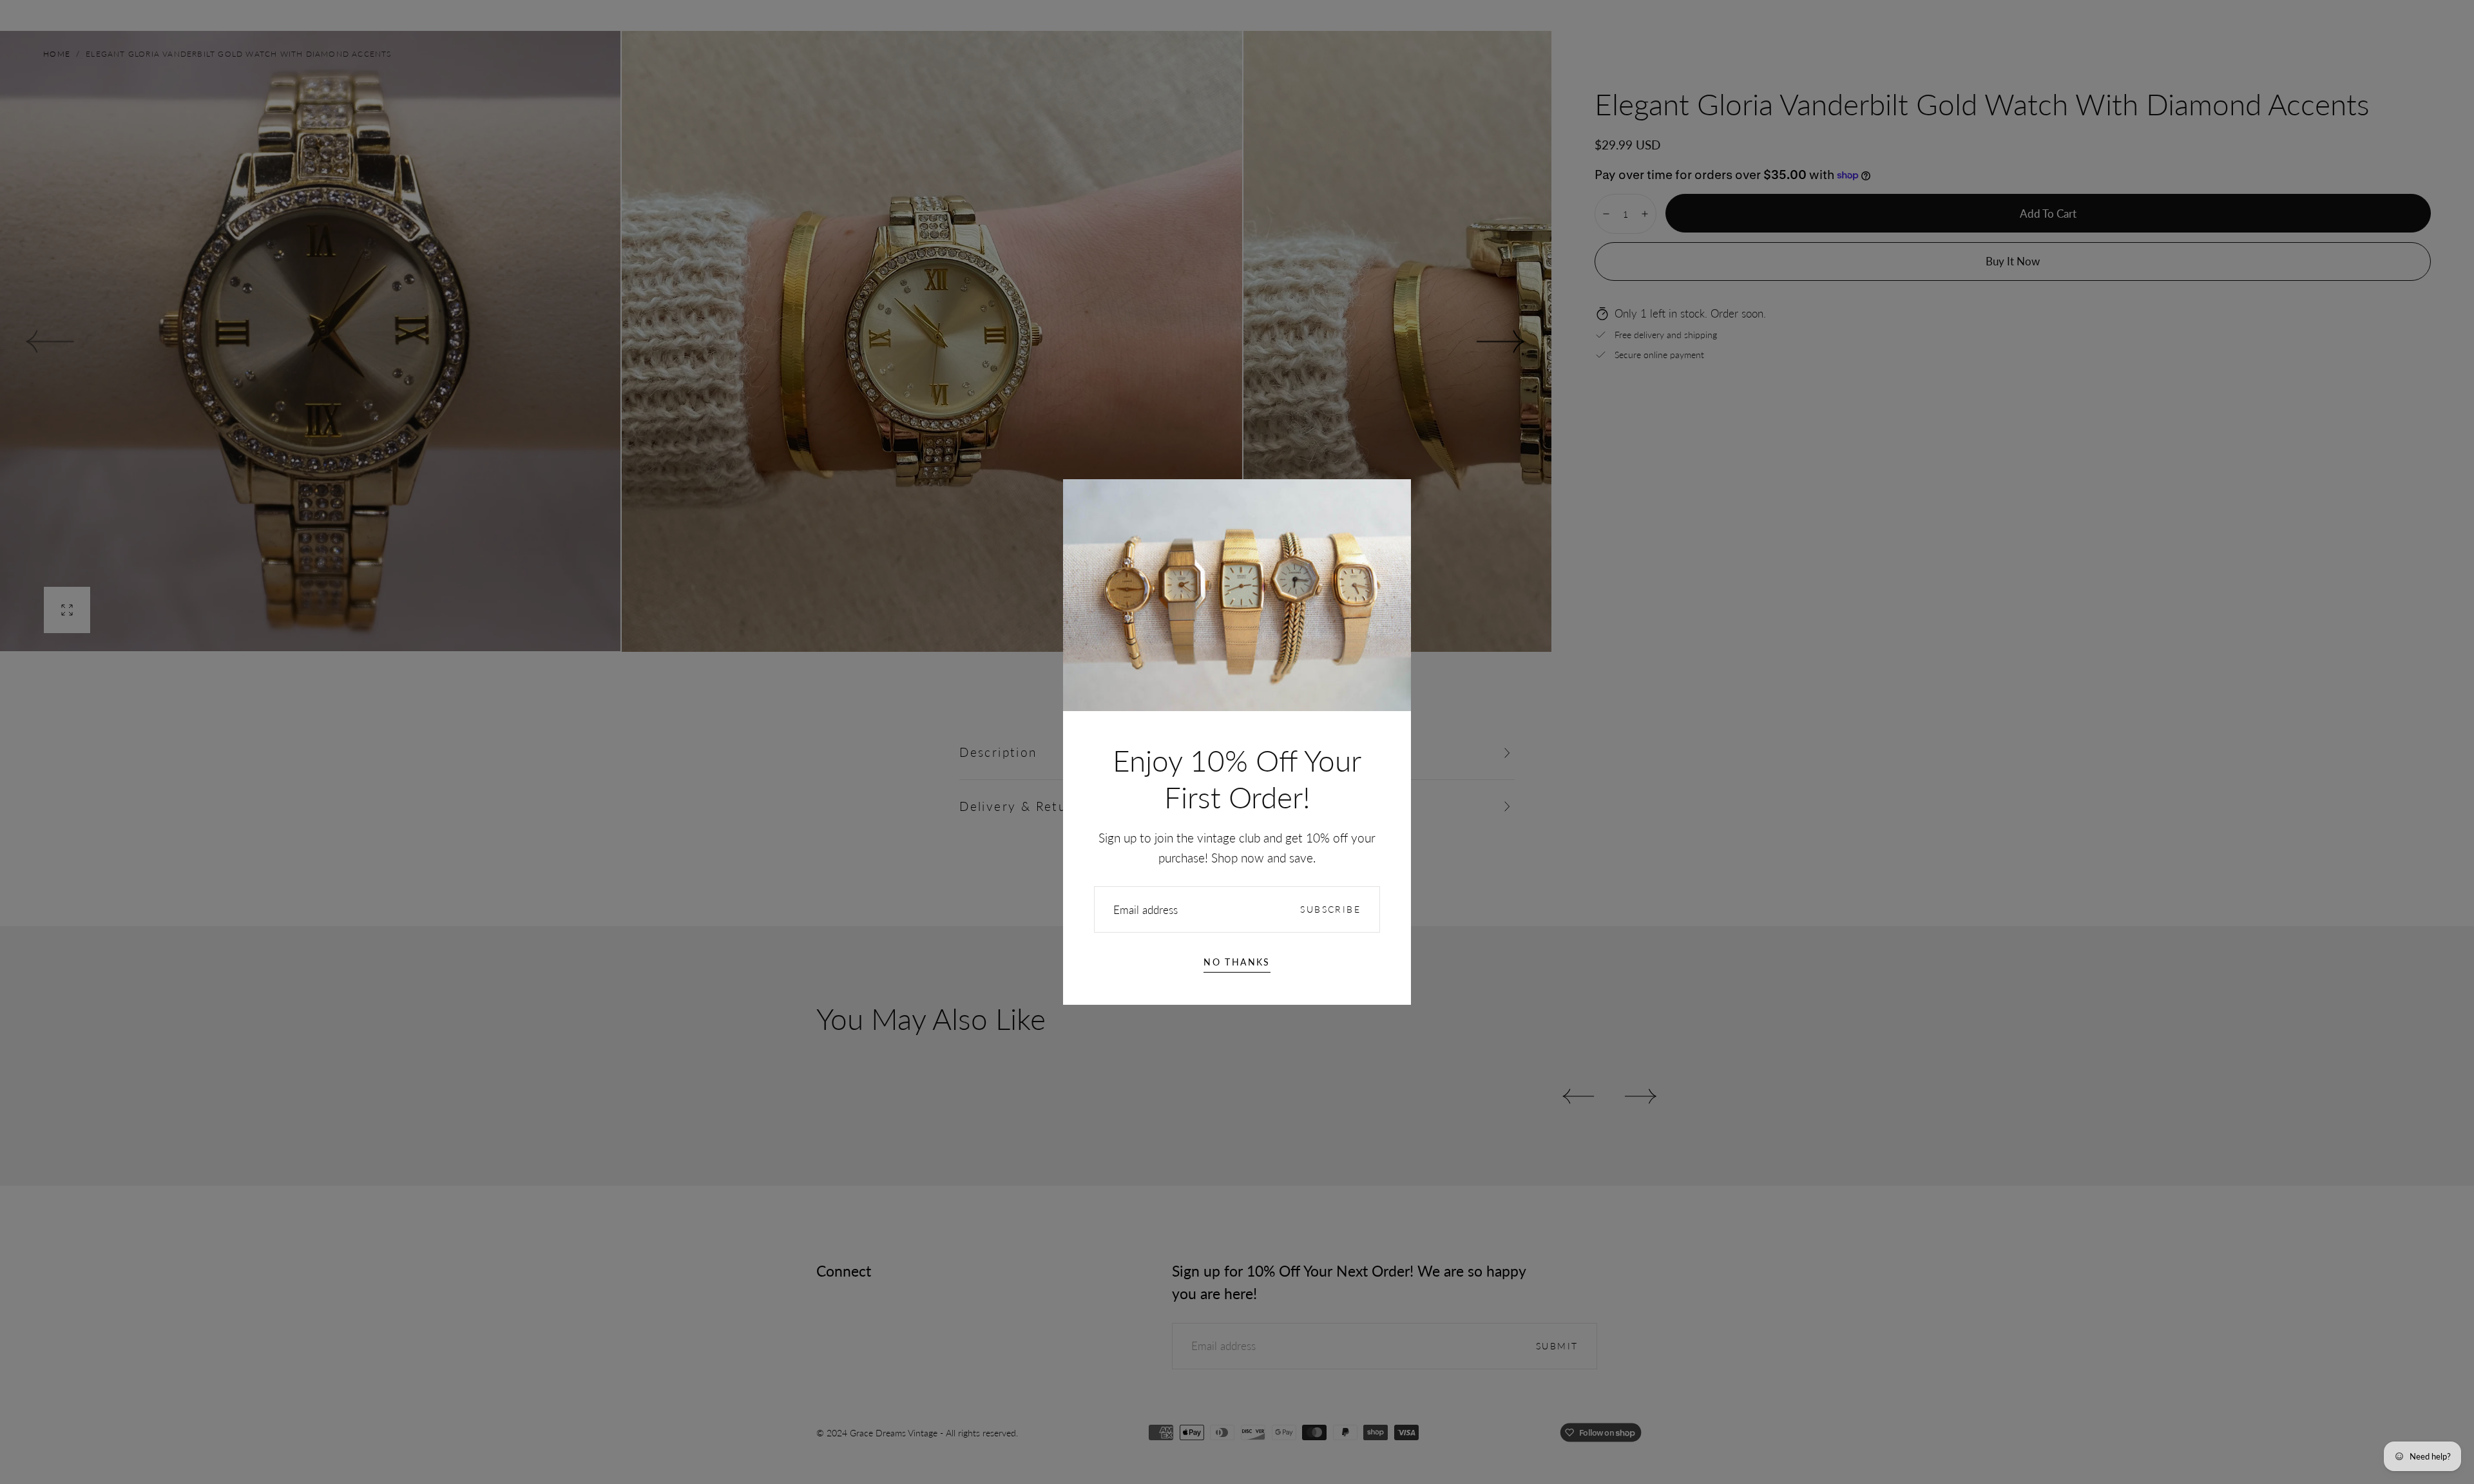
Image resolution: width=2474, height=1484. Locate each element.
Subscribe (1330, 909)
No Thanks (1237, 962)
